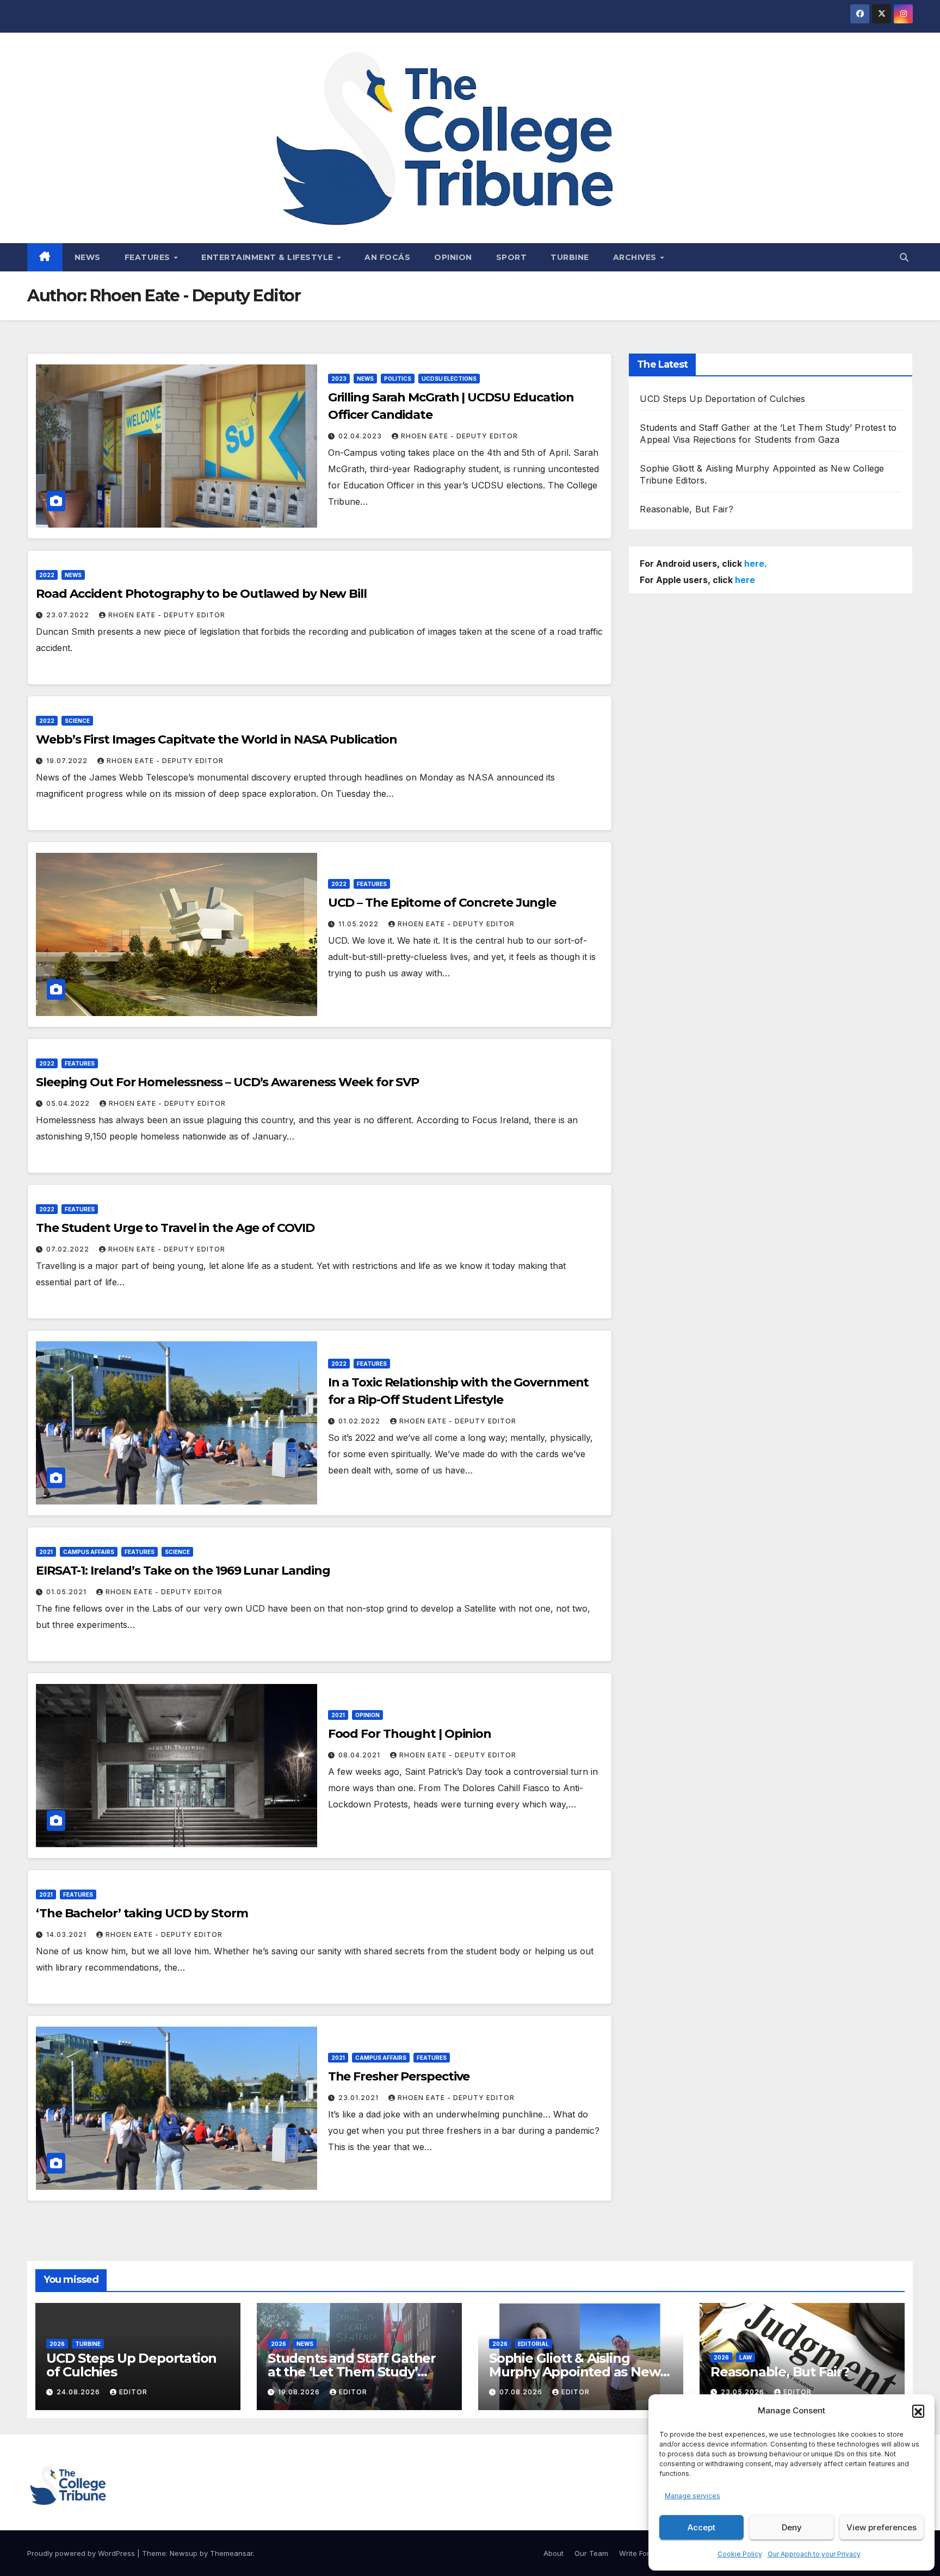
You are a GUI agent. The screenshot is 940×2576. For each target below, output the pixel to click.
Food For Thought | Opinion (410, 1734)
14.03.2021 (67, 1934)
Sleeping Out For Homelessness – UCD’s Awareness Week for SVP (227, 1082)
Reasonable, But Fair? (687, 509)
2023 (339, 379)
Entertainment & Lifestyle (268, 257)
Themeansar (231, 2553)
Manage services (692, 2496)
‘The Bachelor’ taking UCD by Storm (142, 1913)
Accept (701, 2527)
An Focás (387, 257)
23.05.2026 (744, 2392)
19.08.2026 (300, 2392)
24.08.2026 (79, 2392)
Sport (512, 257)
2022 (47, 575)
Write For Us (640, 2553)
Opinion (453, 257)
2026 (57, 2344)
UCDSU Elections (449, 379)
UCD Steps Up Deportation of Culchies (722, 399)
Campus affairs (89, 1552)
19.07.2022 (68, 761)
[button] (918, 2411)
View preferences (882, 2527)
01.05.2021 (67, 1592)
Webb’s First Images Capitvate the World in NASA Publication (217, 739)
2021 (46, 1552)
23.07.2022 (69, 615)
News (88, 257)
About (554, 2553)
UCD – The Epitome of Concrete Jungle (442, 903)
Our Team (591, 2553)
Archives (636, 257)
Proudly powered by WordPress (82, 2553)
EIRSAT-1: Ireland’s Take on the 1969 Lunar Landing (183, 1571)
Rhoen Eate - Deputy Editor (459, 436)
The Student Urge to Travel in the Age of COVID (175, 1228)
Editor (133, 2392)
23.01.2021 (360, 2098)
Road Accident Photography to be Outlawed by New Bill (201, 594)
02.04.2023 (361, 436)
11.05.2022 (360, 924)
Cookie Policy (740, 2554)
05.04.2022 (69, 1103)
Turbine (570, 257)
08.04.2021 (360, 1755)
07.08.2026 (522, 2392)
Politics (398, 379)
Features (149, 257)
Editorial (533, 2344)
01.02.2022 (360, 1421)
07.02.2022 (69, 1249)
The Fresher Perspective (399, 2076)
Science (77, 721)
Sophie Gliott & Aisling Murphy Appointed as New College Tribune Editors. (574, 2372)
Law (746, 2357)
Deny (792, 2527)
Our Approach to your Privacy (814, 2554)
